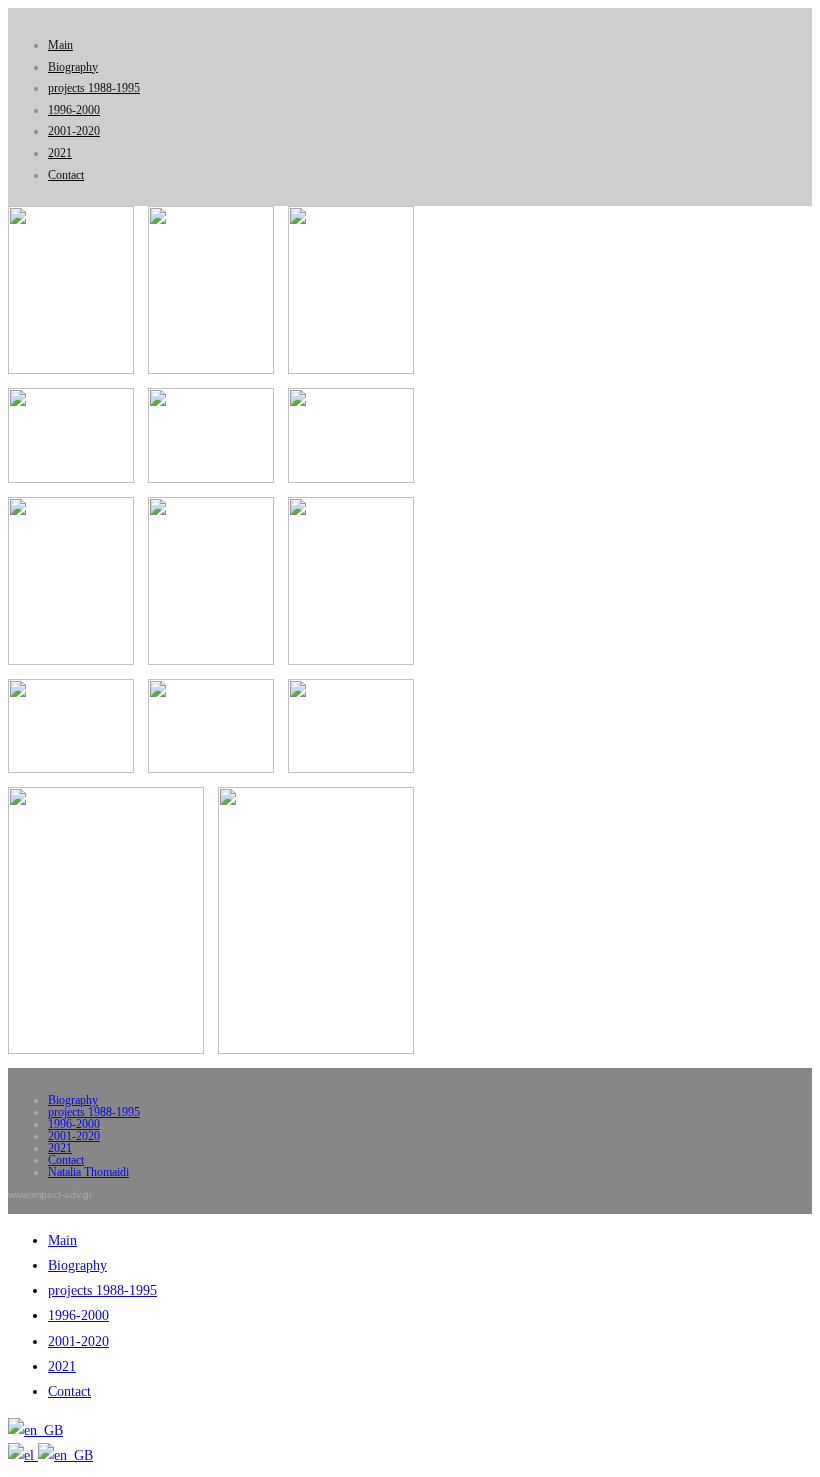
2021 (60, 153)
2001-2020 (74, 131)
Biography (73, 67)
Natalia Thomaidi (88, 1172)
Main (60, 45)
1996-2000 (74, 110)
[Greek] (23, 1455)
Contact (66, 175)
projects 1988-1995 (94, 88)
